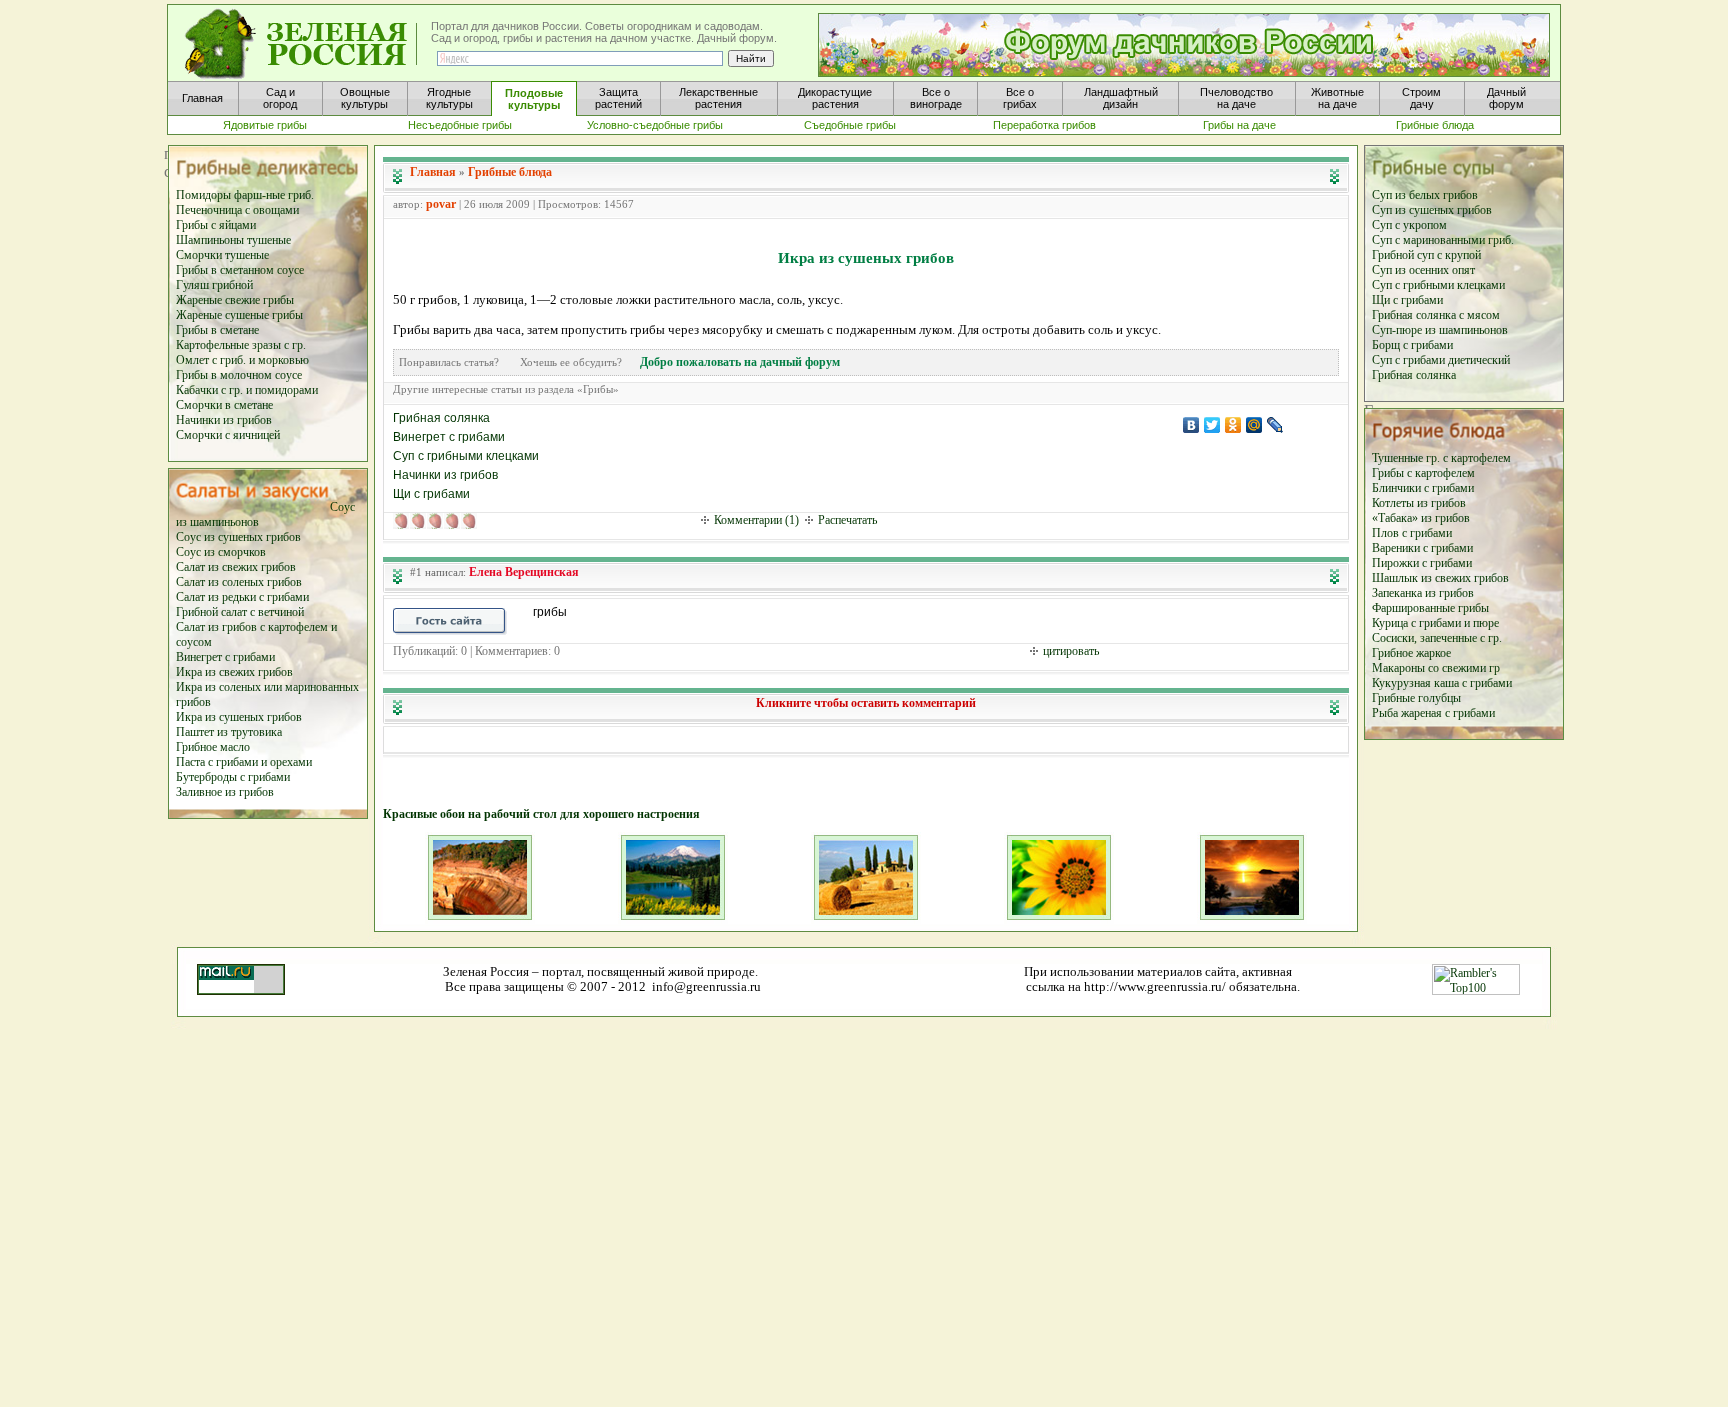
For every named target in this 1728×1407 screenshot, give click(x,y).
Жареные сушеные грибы (239, 315)
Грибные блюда (510, 172)
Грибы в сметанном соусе (240, 270)
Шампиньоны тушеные (233, 240)
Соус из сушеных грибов (238, 537)
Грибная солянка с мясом (1436, 315)
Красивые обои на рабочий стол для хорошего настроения (541, 814)
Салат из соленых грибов (239, 582)
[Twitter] (1212, 425)
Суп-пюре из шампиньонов (1440, 330)
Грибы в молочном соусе (239, 375)
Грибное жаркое (1411, 653)
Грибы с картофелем (1423, 473)
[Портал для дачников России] (302, 44)
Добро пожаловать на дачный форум (740, 362)
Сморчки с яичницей (228, 435)
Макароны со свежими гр (1436, 668)
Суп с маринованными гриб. (1443, 240)
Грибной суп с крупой (1426, 255)
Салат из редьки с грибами (242, 597)
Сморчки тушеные (222, 255)
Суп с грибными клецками (1438, 285)
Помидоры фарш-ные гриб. (245, 195)
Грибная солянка (1414, 375)
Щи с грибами (1407, 300)
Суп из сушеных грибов (1432, 210)
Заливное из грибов (225, 792)
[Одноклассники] (1233, 425)
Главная (433, 172)
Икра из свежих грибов (234, 672)
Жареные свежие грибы (235, 300)
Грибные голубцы (1416, 698)
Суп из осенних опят (1423, 270)
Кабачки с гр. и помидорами (247, 390)
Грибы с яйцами (216, 225)
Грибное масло (213, 747)
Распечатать (847, 520)
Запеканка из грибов (1423, 593)
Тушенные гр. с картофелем (1441, 458)
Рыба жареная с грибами (1433, 713)
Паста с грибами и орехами (244, 762)
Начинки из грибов (224, 420)
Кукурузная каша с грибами (1442, 683)
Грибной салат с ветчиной (240, 612)
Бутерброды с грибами (233, 777)
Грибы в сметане (217, 330)
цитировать (1071, 651)
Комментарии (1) (756, 520)
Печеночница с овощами (237, 210)
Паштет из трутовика (229, 732)
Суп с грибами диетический (1441, 360)
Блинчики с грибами (1423, 488)
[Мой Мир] (1254, 425)
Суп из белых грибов (1425, 195)
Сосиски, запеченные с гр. (1437, 638)
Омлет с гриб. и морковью (242, 360)
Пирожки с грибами (1422, 563)
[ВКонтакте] (1191, 425)
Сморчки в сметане (224, 405)
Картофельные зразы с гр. (241, 345)
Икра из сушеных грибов (239, 717)
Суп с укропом (1409, 225)
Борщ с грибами (1412, 345)
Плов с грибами (1412, 533)
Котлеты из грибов (1419, 503)
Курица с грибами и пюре (1435, 623)
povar (441, 204)
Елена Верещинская (524, 572)
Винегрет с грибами (225, 657)
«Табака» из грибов (1421, 518)
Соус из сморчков (221, 552)
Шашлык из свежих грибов (1440, 578)
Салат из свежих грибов (236, 567)
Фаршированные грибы (1430, 608)
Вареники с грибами (1422, 548)
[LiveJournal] (1275, 425)
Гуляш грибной (214, 285)
